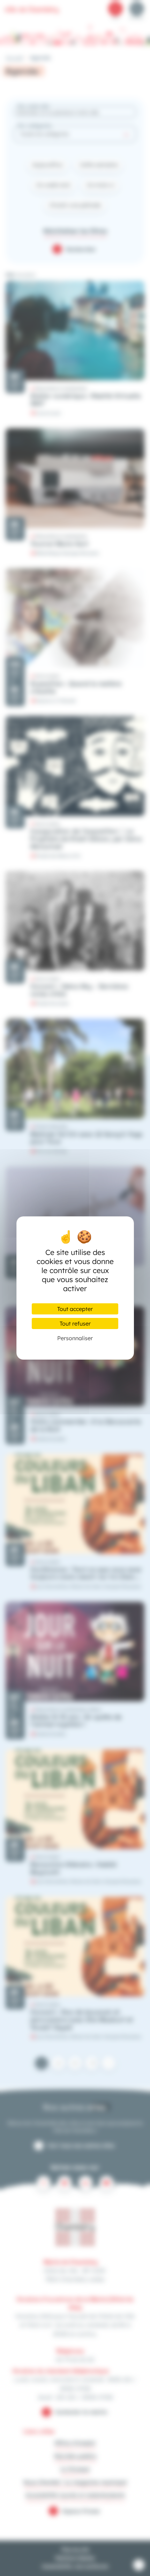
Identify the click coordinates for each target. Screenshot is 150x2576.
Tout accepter (75, 1309)
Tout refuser (75, 1323)
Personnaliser (75, 1338)
